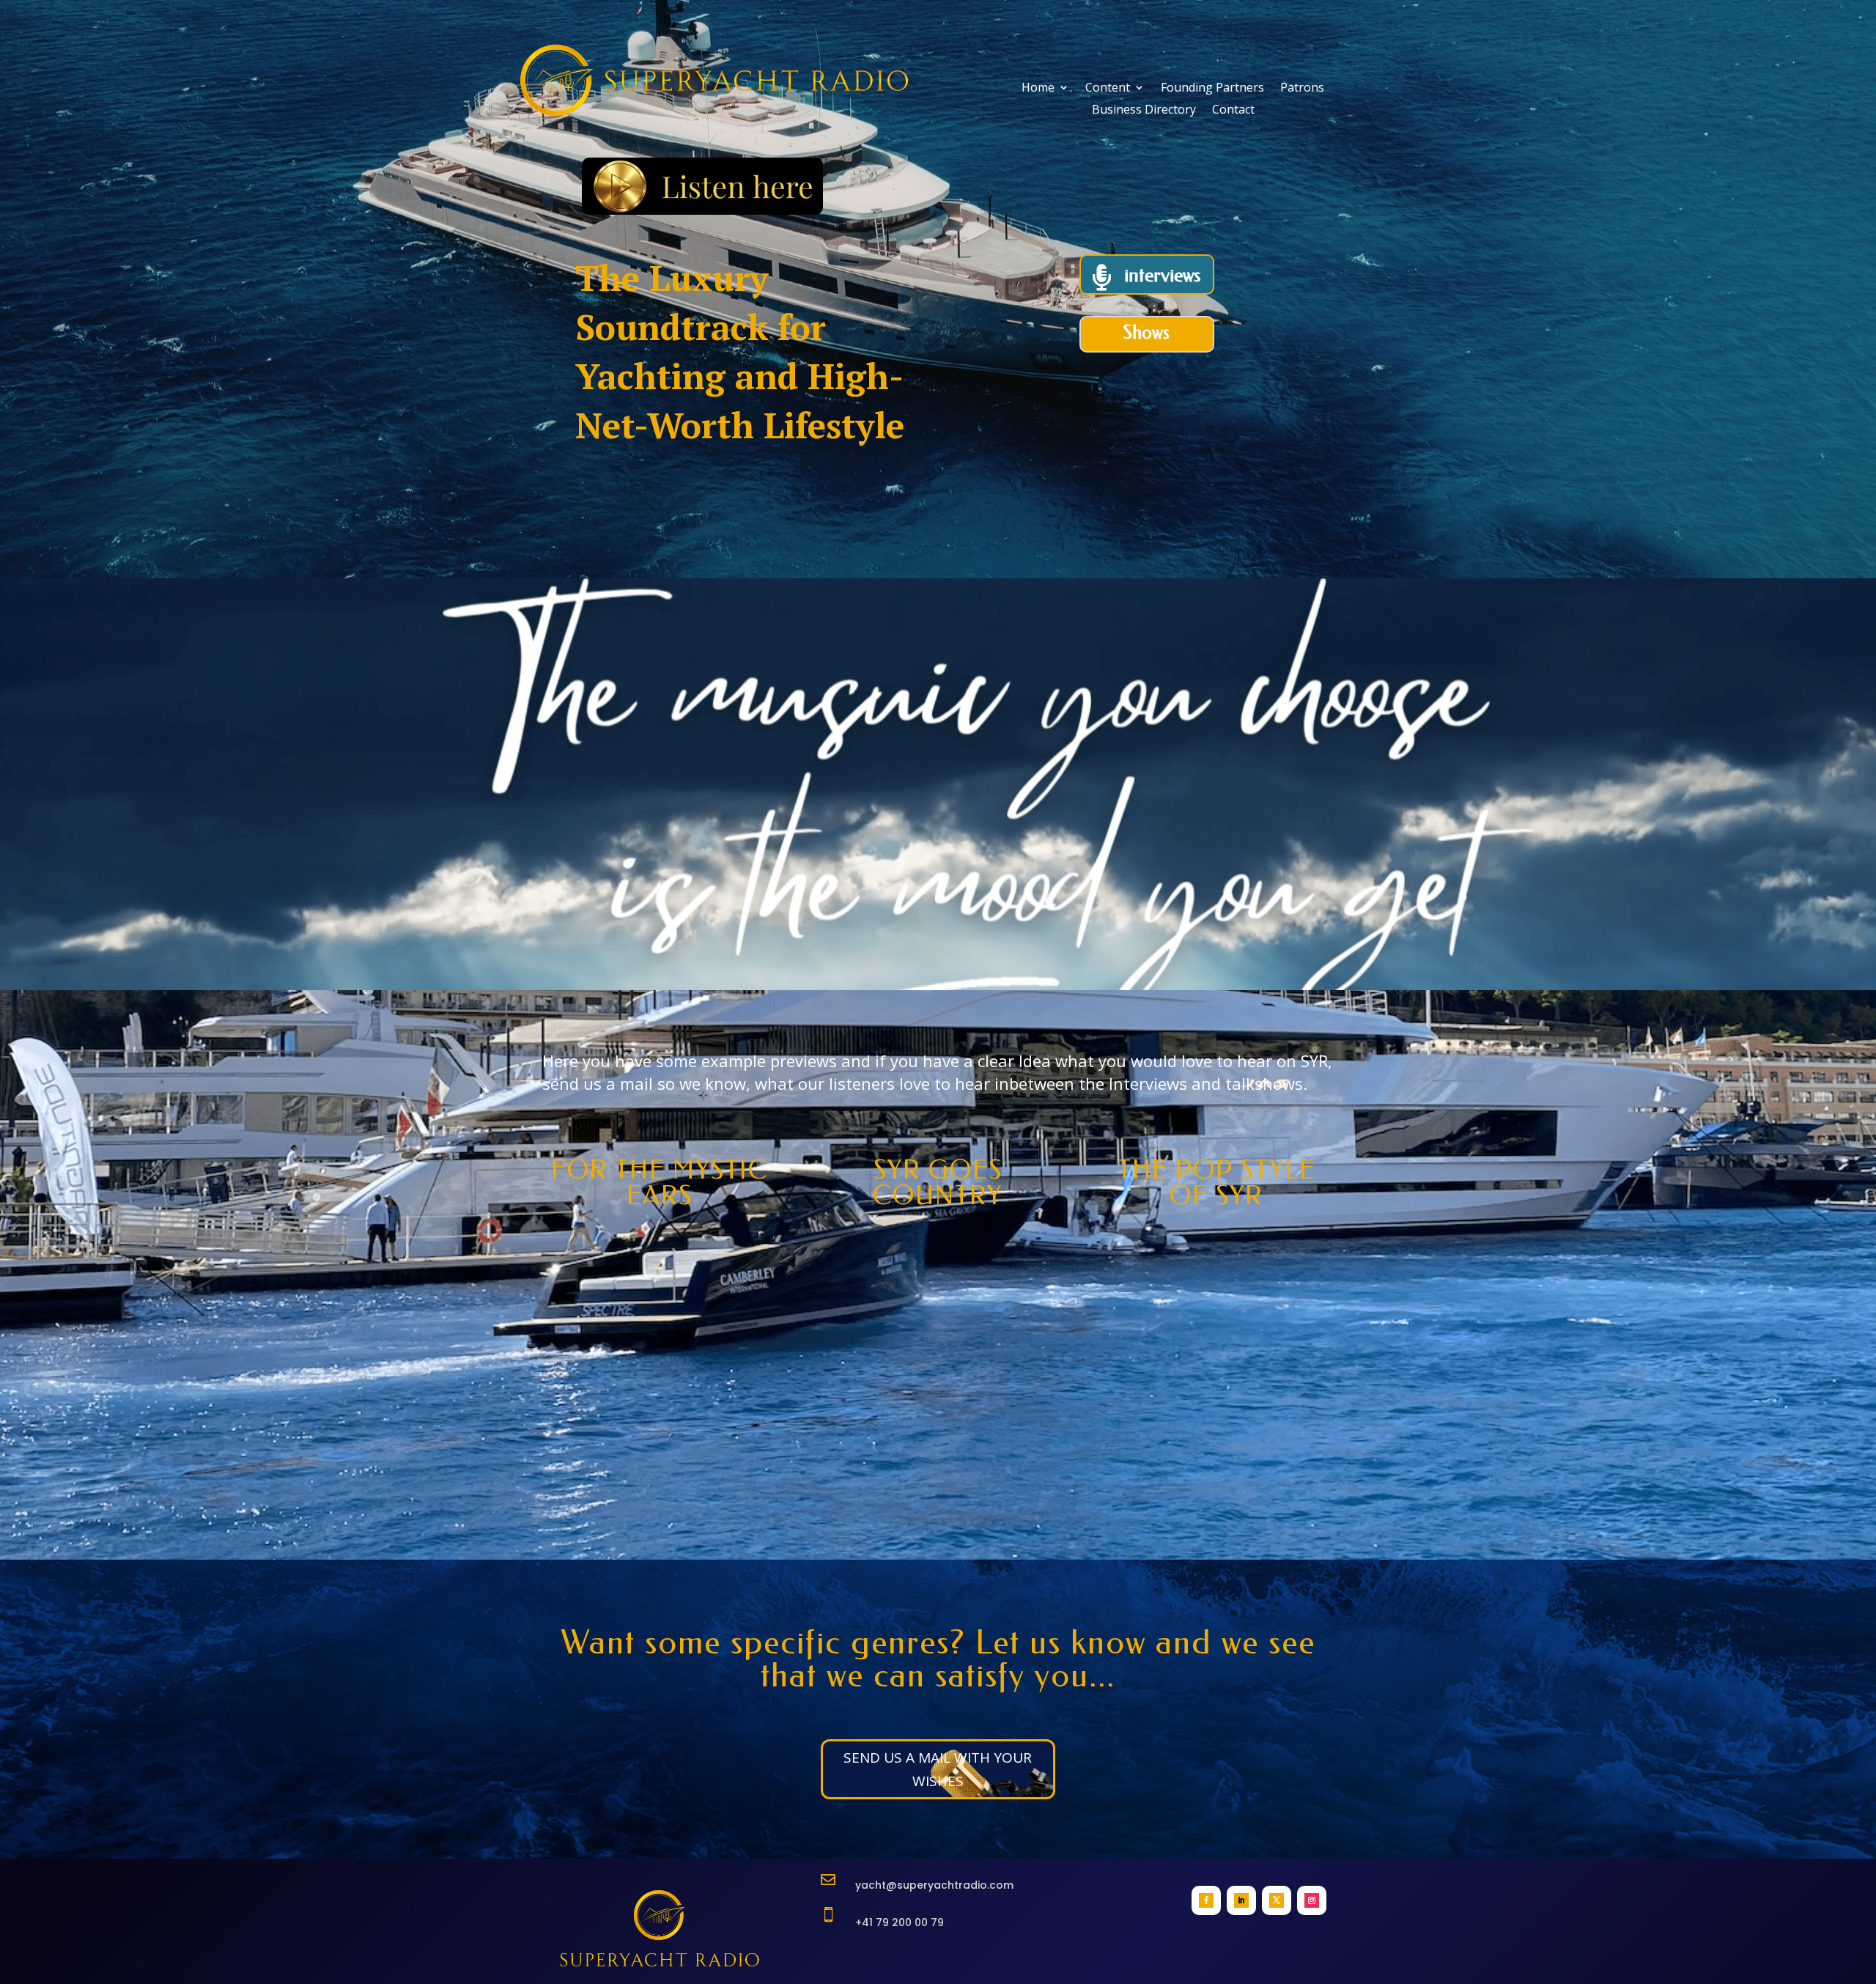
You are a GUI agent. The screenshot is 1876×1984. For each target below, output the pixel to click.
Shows (1146, 332)
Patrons (1302, 89)
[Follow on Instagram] (1312, 1900)
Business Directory (1144, 111)
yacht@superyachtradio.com (934, 1885)
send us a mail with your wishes (938, 1769)
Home (1038, 89)
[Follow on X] (1277, 1900)
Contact (1233, 111)
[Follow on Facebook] (1206, 1900)
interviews (1162, 275)
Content (1108, 89)
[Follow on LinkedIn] (1241, 1900)
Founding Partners (1212, 89)
